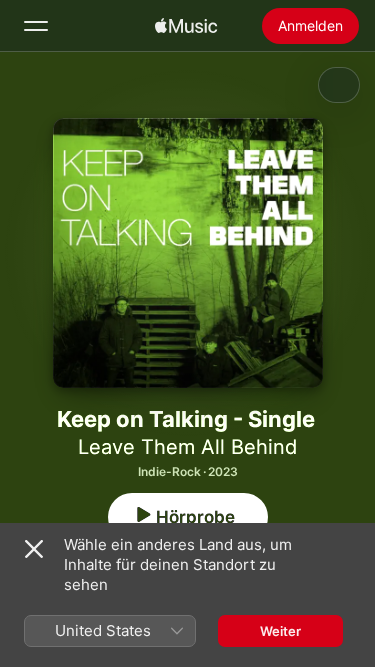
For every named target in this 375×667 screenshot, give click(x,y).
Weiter (280, 631)
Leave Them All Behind (187, 447)
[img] (186, 26)
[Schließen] (34, 549)
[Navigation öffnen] (36, 26)
